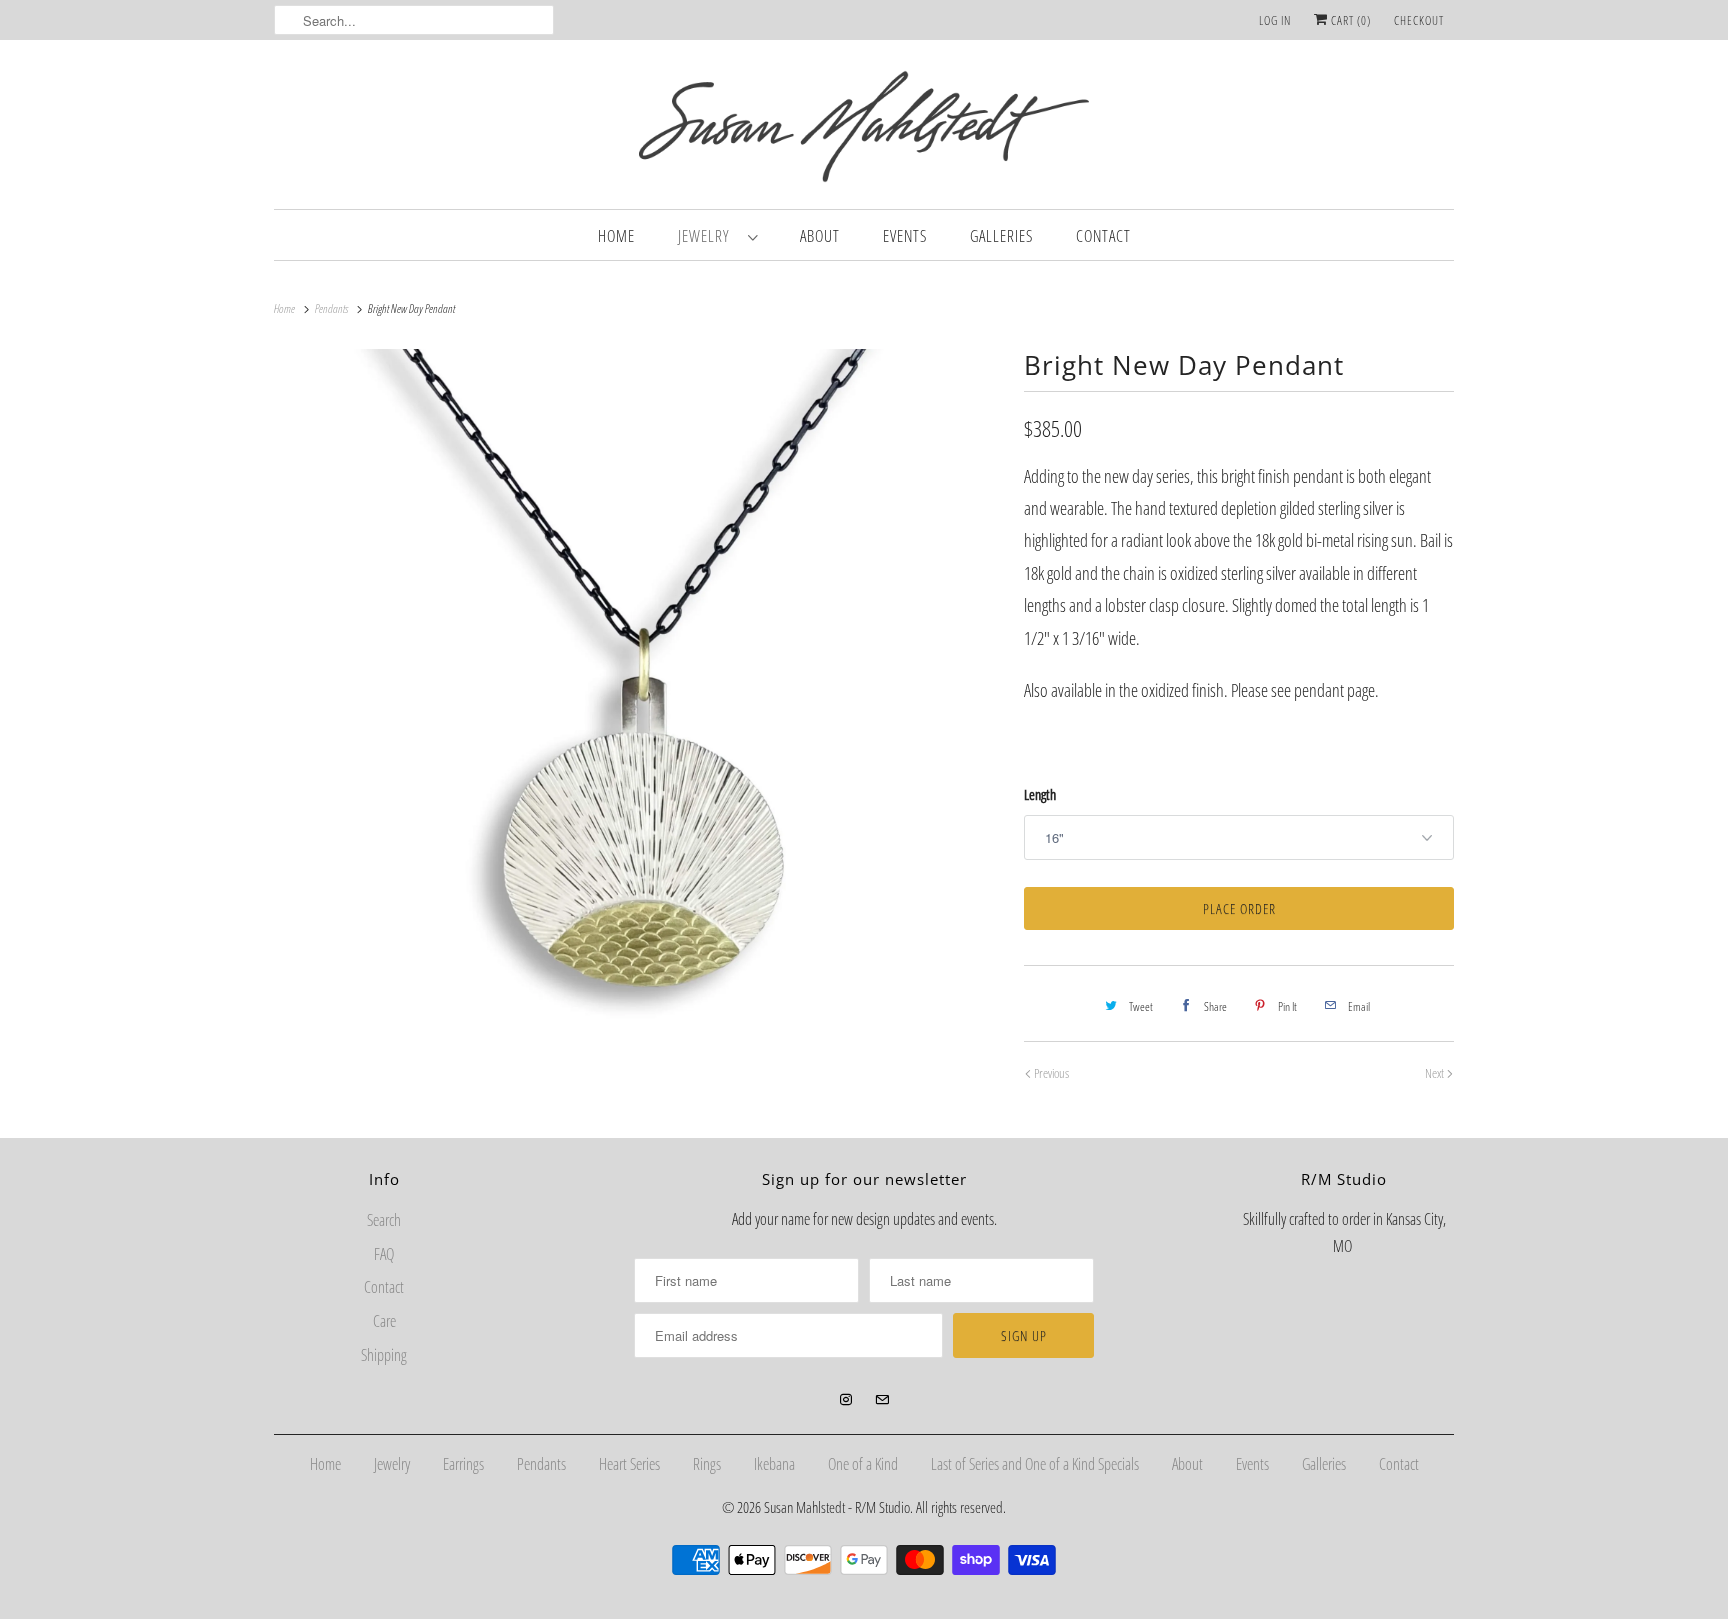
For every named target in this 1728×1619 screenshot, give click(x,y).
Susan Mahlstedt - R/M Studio (837, 1507)
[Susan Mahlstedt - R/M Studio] (864, 129)
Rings (707, 1464)
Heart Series (629, 1464)
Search (384, 1220)
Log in (1275, 20)
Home (616, 236)
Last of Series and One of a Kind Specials (1035, 1464)
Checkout (1419, 20)
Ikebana (774, 1464)
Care (384, 1321)
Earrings (463, 1464)
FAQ (384, 1254)
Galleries (1001, 236)
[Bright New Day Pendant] (639, 709)
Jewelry (708, 236)
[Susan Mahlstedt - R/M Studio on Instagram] (846, 1400)
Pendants (541, 1464)
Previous (1050, 1073)
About (820, 236)
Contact (1103, 236)
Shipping (384, 1355)
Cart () (1349, 20)
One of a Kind (863, 1464)
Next (1435, 1073)
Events (905, 236)
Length (1040, 794)
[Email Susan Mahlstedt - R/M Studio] (882, 1400)
